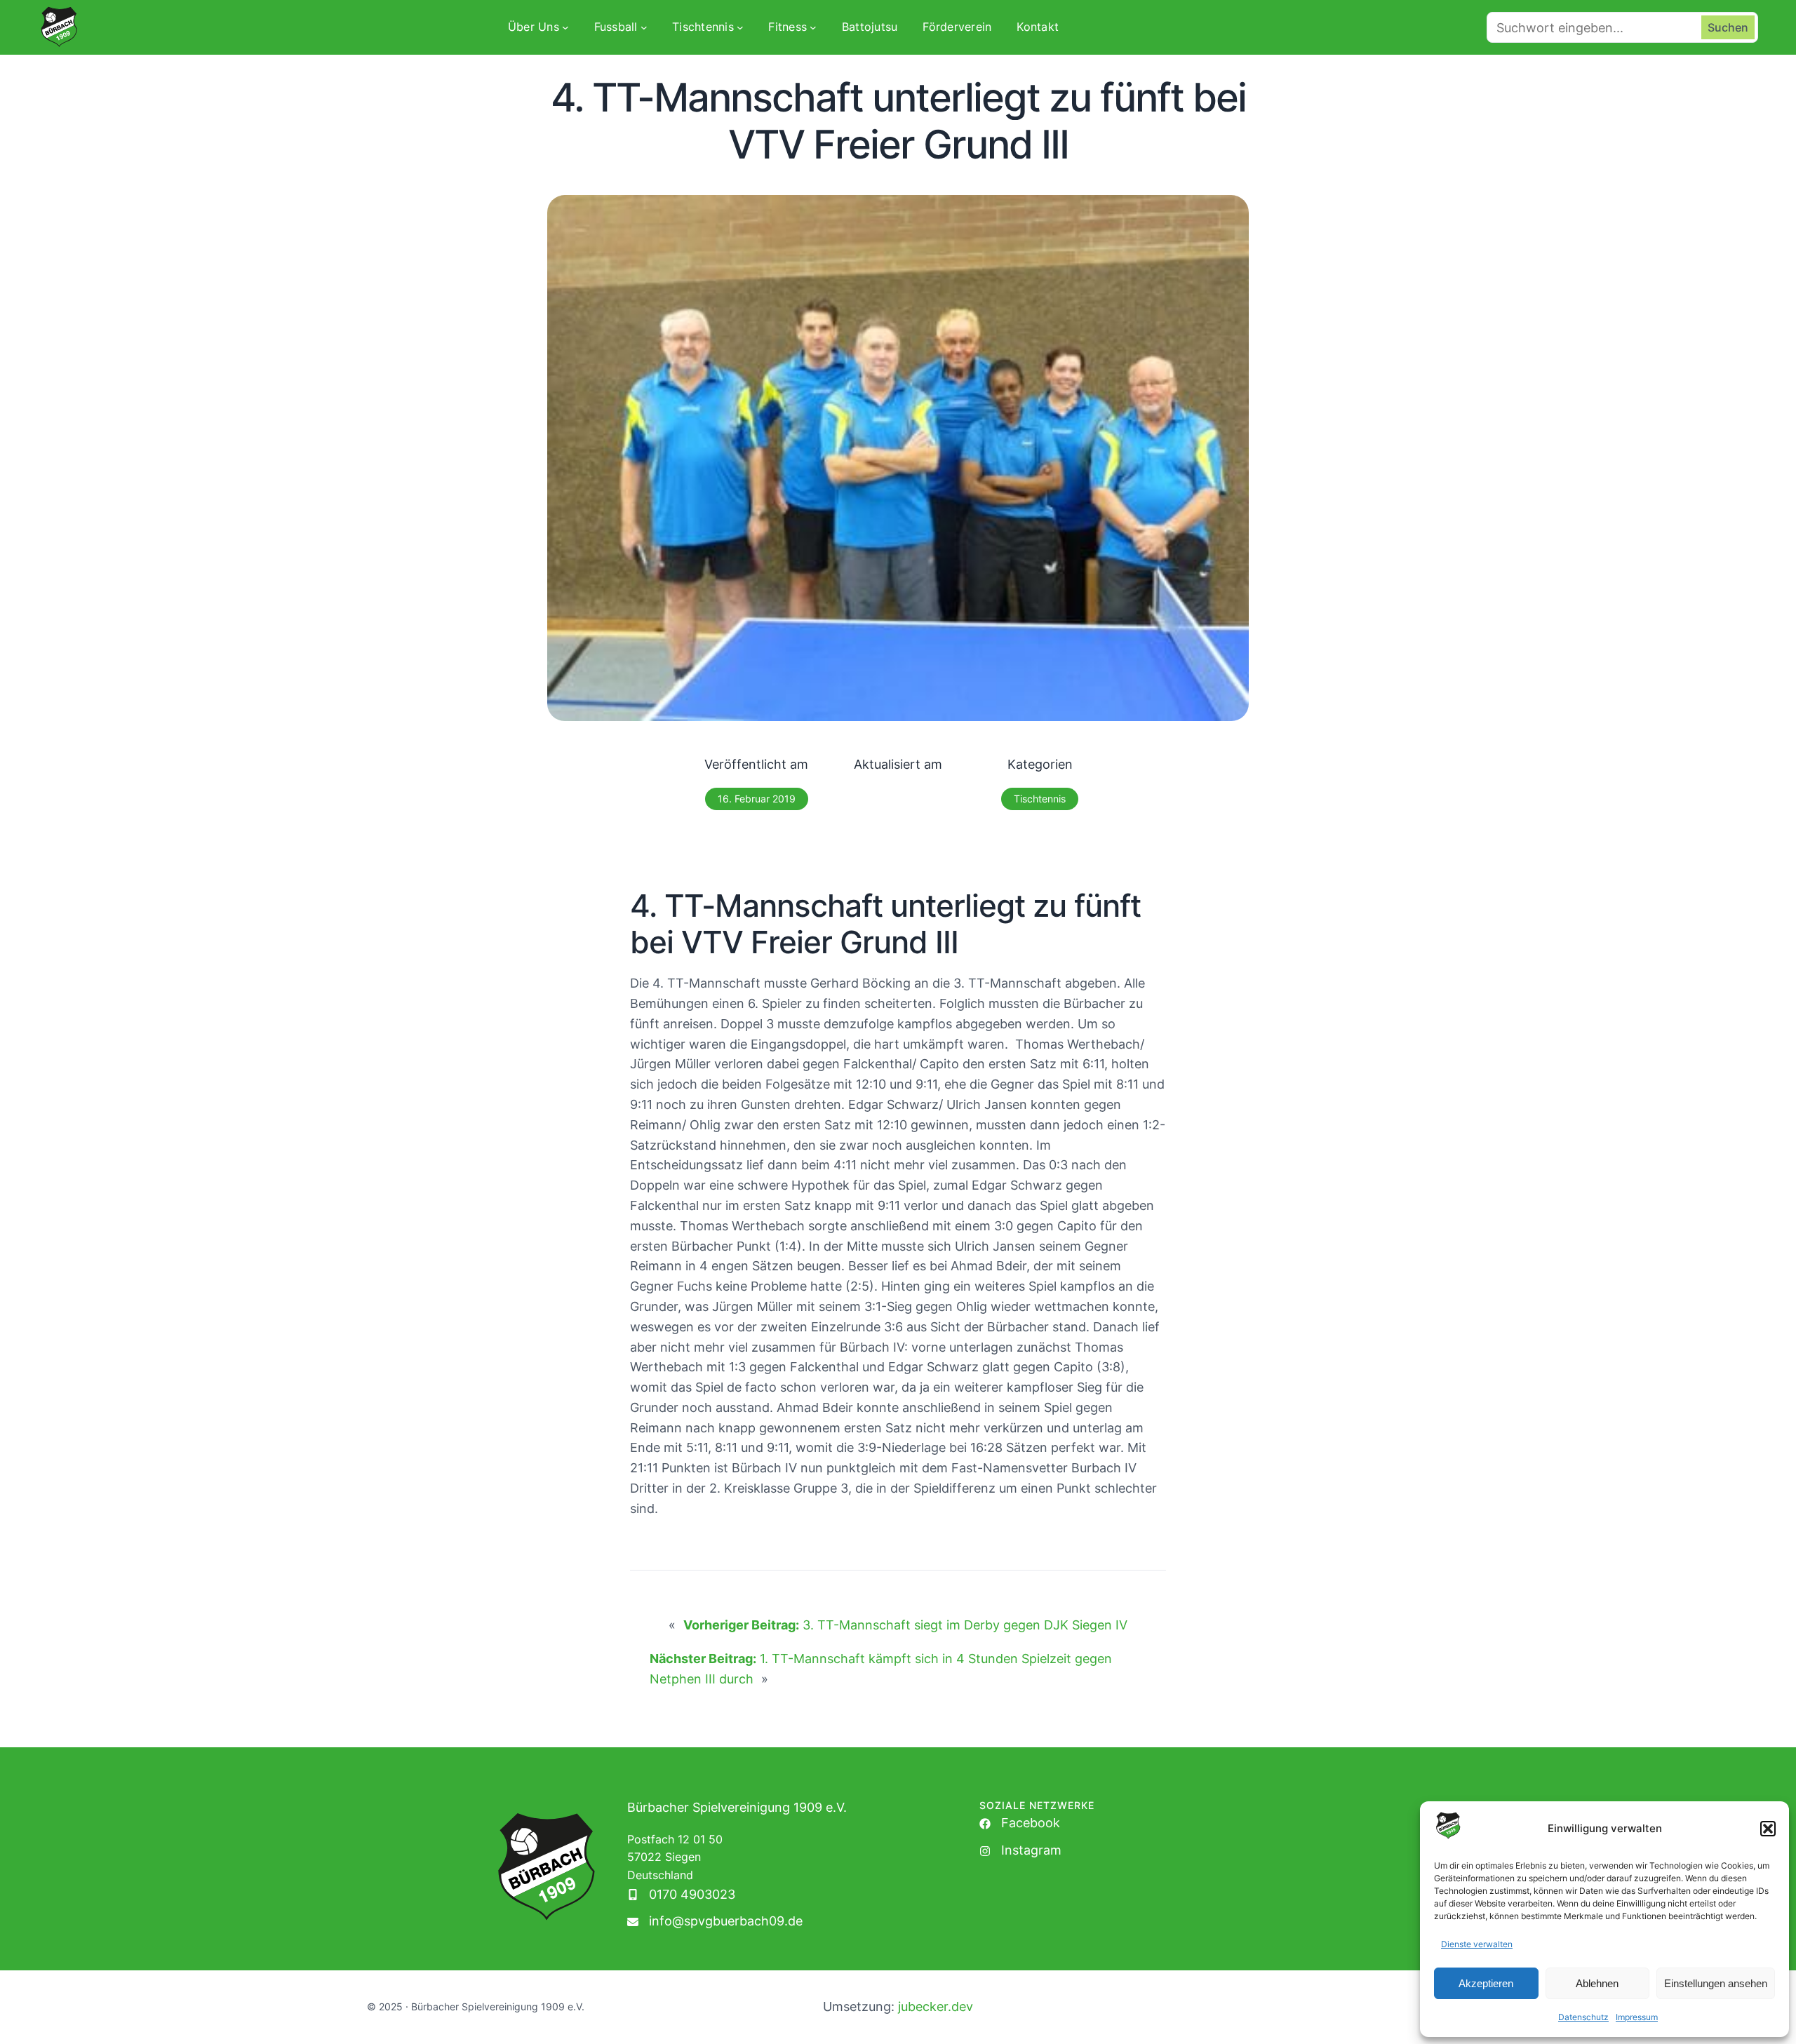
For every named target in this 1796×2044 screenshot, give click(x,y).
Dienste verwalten (1477, 1944)
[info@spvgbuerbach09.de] (715, 1922)
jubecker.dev (936, 2006)
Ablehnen (1597, 1983)
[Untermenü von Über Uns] (565, 27)
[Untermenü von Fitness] (813, 27)
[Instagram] (1020, 1851)
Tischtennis (1040, 799)
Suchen (1728, 27)
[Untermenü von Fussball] (644, 27)
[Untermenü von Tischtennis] (740, 27)
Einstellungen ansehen (1716, 1983)
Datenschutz (1583, 2017)
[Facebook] (1020, 1823)
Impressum (1637, 2017)
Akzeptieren (1486, 1983)
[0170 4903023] (681, 1895)
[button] (1768, 1829)
